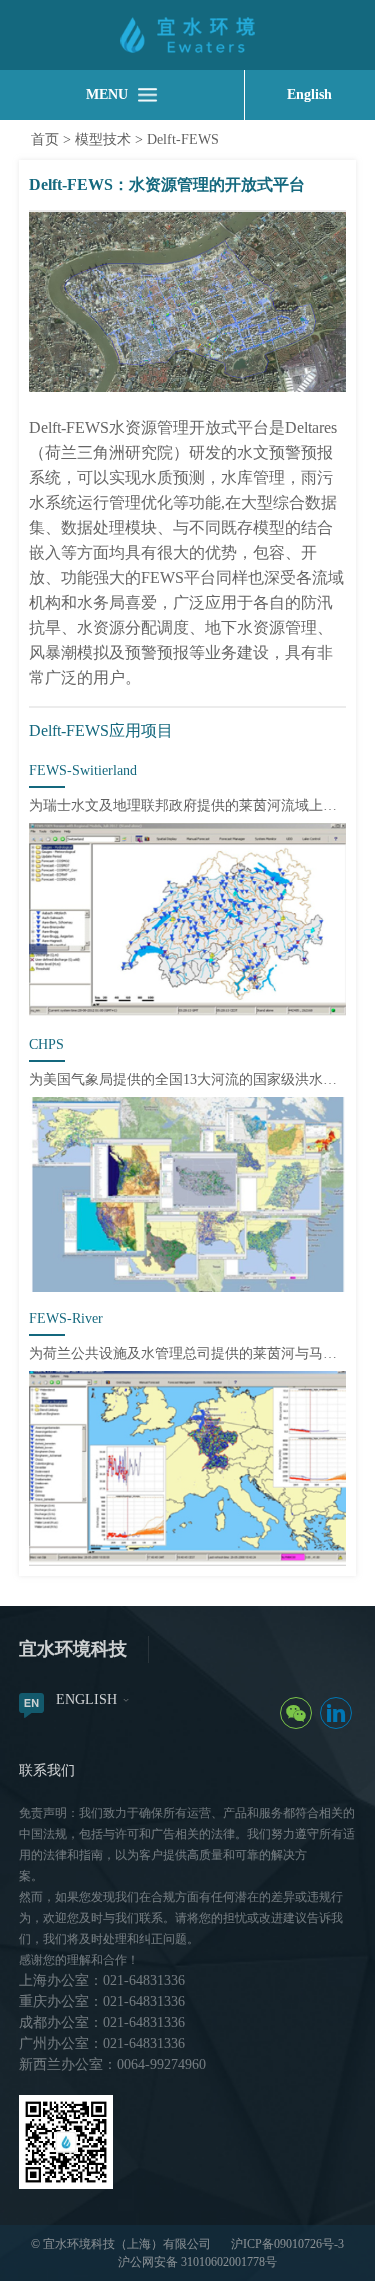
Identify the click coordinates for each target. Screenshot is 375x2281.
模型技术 (103, 139)
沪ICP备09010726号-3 (287, 2244)
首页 (45, 139)
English (309, 94)
